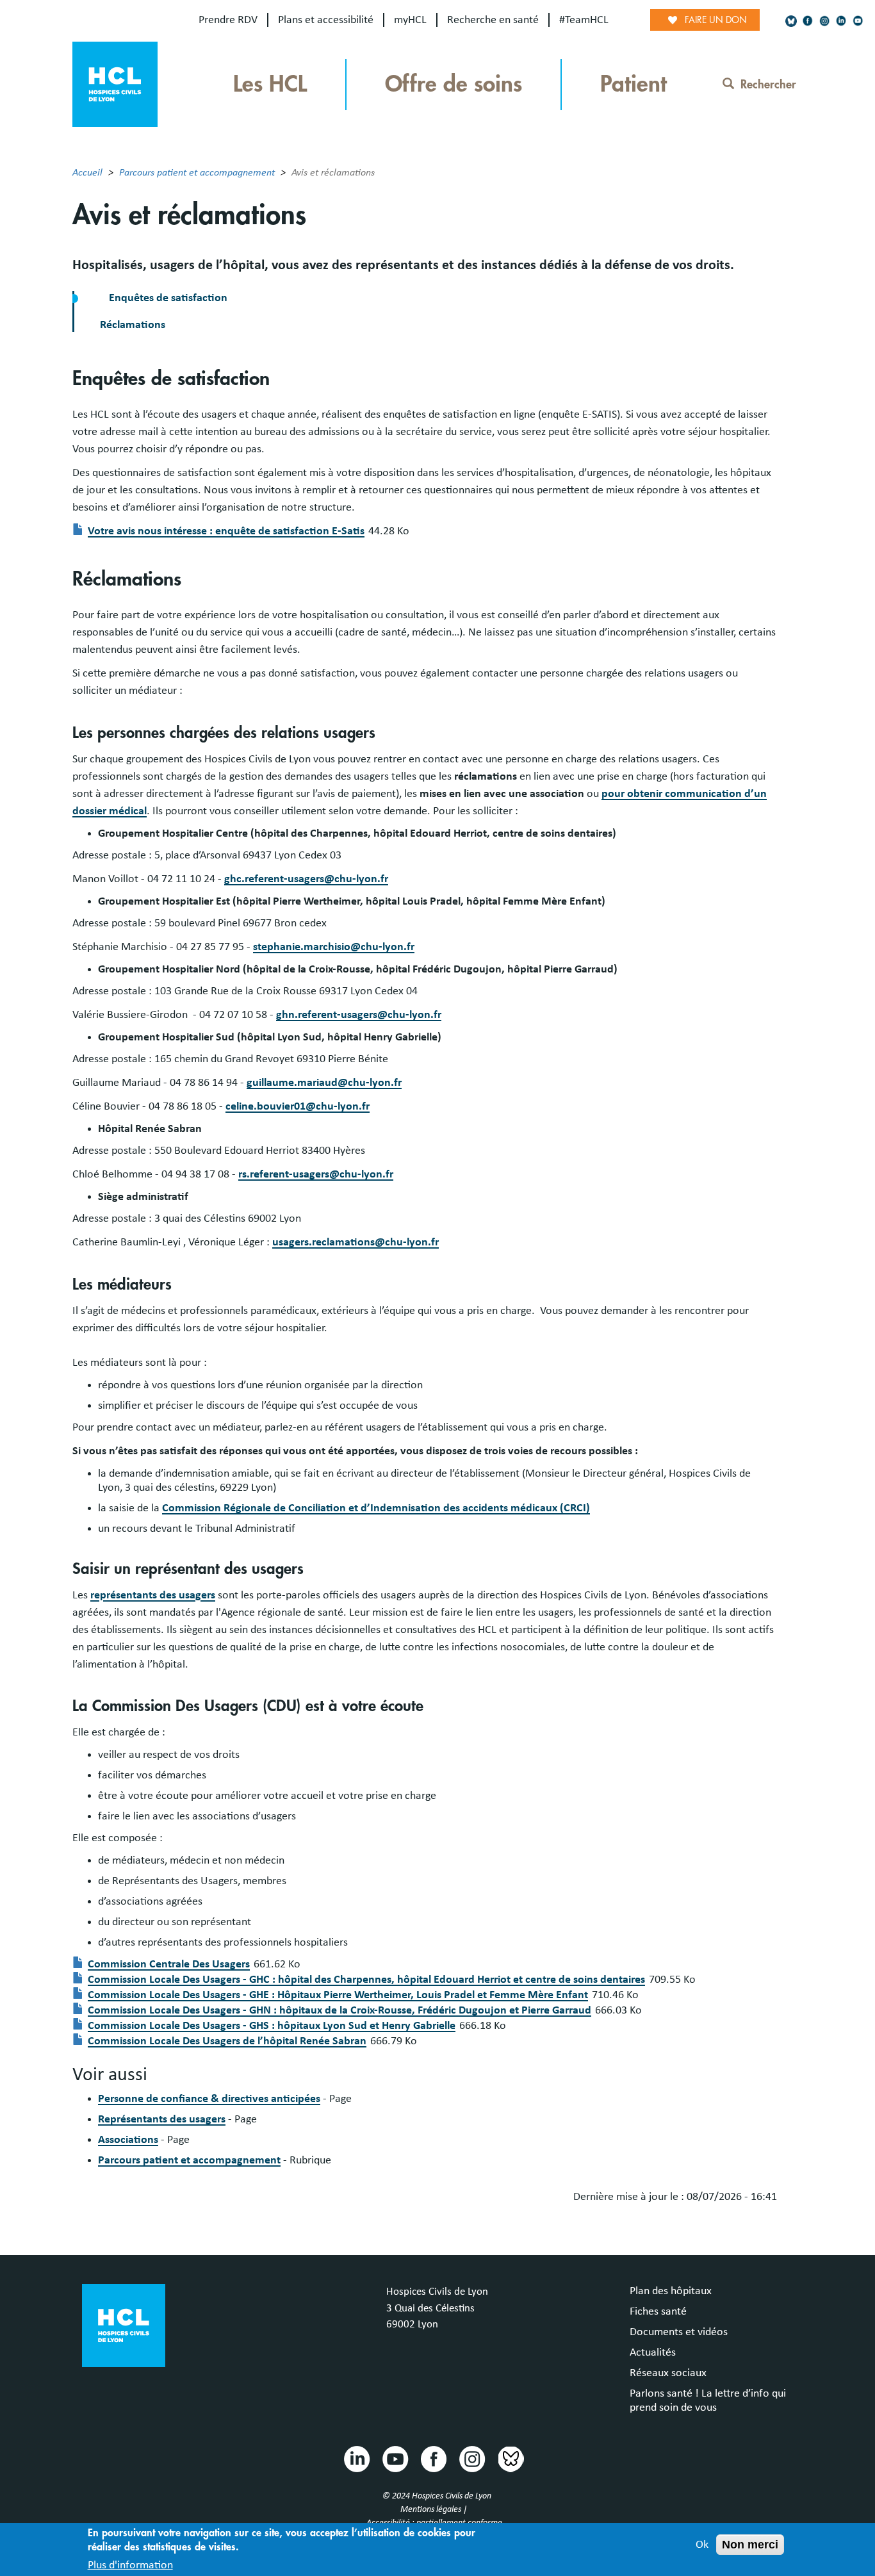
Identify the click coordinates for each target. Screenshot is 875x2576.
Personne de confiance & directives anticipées (209, 2099)
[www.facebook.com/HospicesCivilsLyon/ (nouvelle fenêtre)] (808, 21)
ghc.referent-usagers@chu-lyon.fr (306, 879)
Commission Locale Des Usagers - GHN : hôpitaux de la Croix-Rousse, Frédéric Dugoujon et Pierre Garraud (339, 2010)
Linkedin (356, 2458)
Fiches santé (658, 2311)
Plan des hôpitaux (671, 2291)
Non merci (750, 2545)
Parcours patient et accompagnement (197, 172)
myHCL (410, 20)
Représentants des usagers (162, 2119)
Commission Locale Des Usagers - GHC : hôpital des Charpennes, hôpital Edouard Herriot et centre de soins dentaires (366, 1980)
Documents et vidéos (679, 2332)
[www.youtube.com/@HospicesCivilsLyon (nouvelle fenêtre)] (858, 21)
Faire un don (716, 20)
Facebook (433, 2458)
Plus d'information (130, 2565)
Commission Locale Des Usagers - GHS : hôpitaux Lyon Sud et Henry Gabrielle (272, 2026)
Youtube (395, 2458)
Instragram (471, 2458)
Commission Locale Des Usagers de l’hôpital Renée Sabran (227, 2041)
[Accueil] (115, 83)
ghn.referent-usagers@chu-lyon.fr (359, 1015)
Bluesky (510, 2458)
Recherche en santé (493, 20)
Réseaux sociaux (668, 2373)
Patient (634, 84)
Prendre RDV (228, 20)
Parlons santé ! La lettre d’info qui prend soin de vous (708, 2400)
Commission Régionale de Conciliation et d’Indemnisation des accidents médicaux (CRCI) (376, 1508)
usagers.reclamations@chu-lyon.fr (356, 1242)
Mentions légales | (435, 2509)
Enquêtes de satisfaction (168, 298)
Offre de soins (454, 84)
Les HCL (270, 84)
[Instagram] (824, 21)
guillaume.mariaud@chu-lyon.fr (324, 1083)
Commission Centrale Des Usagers (169, 1964)
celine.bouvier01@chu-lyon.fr (298, 1106)
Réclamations (133, 325)
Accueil (87, 172)
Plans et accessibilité (326, 20)
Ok (702, 2545)
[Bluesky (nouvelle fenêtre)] (791, 21)
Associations (128, 2140)
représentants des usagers (153, 1595)
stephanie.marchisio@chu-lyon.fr (334, 947)
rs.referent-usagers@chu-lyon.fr (316, 1174)
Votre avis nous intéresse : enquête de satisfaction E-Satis (226, 531)
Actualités (653, 2352)
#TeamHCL (584, 20)
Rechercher (768, 85)
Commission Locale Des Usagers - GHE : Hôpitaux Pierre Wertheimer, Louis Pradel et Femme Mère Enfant (338, 1995)
